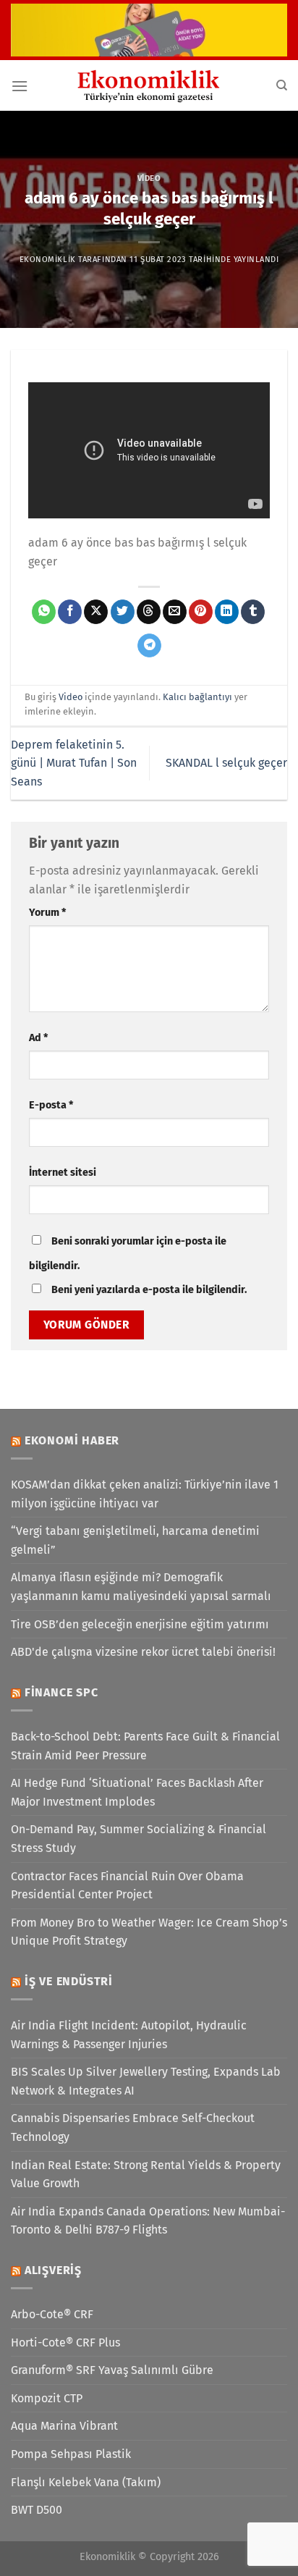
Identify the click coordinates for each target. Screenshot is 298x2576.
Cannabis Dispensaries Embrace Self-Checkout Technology (133, 2127)
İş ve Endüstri (69, 1981)
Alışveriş (53, 2270)
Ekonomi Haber (72, 1440)
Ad (38, 1038)
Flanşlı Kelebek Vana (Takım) (86, 2482)
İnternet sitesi (63, 1173)
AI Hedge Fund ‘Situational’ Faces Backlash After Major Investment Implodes (137, 1792)
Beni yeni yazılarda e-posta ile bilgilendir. (149, 1290)
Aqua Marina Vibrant (64, 2426)
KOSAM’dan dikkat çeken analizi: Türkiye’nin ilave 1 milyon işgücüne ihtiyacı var (145, 1494)
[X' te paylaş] (96, 612)
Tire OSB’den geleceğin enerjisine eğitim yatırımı (140, 1624)
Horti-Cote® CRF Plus (65, 2343)
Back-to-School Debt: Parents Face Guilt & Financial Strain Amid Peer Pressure (145, 1746)
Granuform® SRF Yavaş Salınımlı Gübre (112, 2370)
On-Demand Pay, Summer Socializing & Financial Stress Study (139, 1839)
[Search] (282, 85)
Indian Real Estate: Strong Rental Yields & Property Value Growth (146, 2175)
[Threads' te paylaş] (149, 612)
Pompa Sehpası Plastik (71, 2454)
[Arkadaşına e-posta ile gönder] (175, 612)
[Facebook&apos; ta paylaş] (70, 612)
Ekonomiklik (48, 260)
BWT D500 (37, 2510)
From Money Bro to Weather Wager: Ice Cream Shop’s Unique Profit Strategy (149, 1932)
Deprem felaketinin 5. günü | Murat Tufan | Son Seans (74, 763)
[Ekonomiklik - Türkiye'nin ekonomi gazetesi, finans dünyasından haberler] (149, 85)
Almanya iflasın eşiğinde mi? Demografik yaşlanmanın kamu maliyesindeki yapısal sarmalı (141, 1587)
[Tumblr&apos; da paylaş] (253, 612)
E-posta (51, 1105)
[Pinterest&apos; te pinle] (201, 612)
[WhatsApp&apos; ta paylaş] (44, 612)
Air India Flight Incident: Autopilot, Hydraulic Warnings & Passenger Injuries (129, 2035)
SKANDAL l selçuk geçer (226, 763)
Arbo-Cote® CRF (52, 2314)
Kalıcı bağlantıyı (197, 697)
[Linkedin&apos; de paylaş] (227, 612)
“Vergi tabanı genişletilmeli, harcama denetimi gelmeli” (135, 1540)
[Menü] (20, 86)
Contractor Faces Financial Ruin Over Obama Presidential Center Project (127, 1886)
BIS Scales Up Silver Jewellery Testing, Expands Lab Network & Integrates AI (146, 2081)
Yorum (47, 913)
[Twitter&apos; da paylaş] (123, 612)
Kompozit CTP (47, 2398)
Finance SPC (61, 1692)
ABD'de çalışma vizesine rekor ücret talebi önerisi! (143, 1652)
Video (149, 178)
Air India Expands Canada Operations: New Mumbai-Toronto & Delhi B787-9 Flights (148, 2221)
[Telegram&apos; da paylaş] (149, 646)
